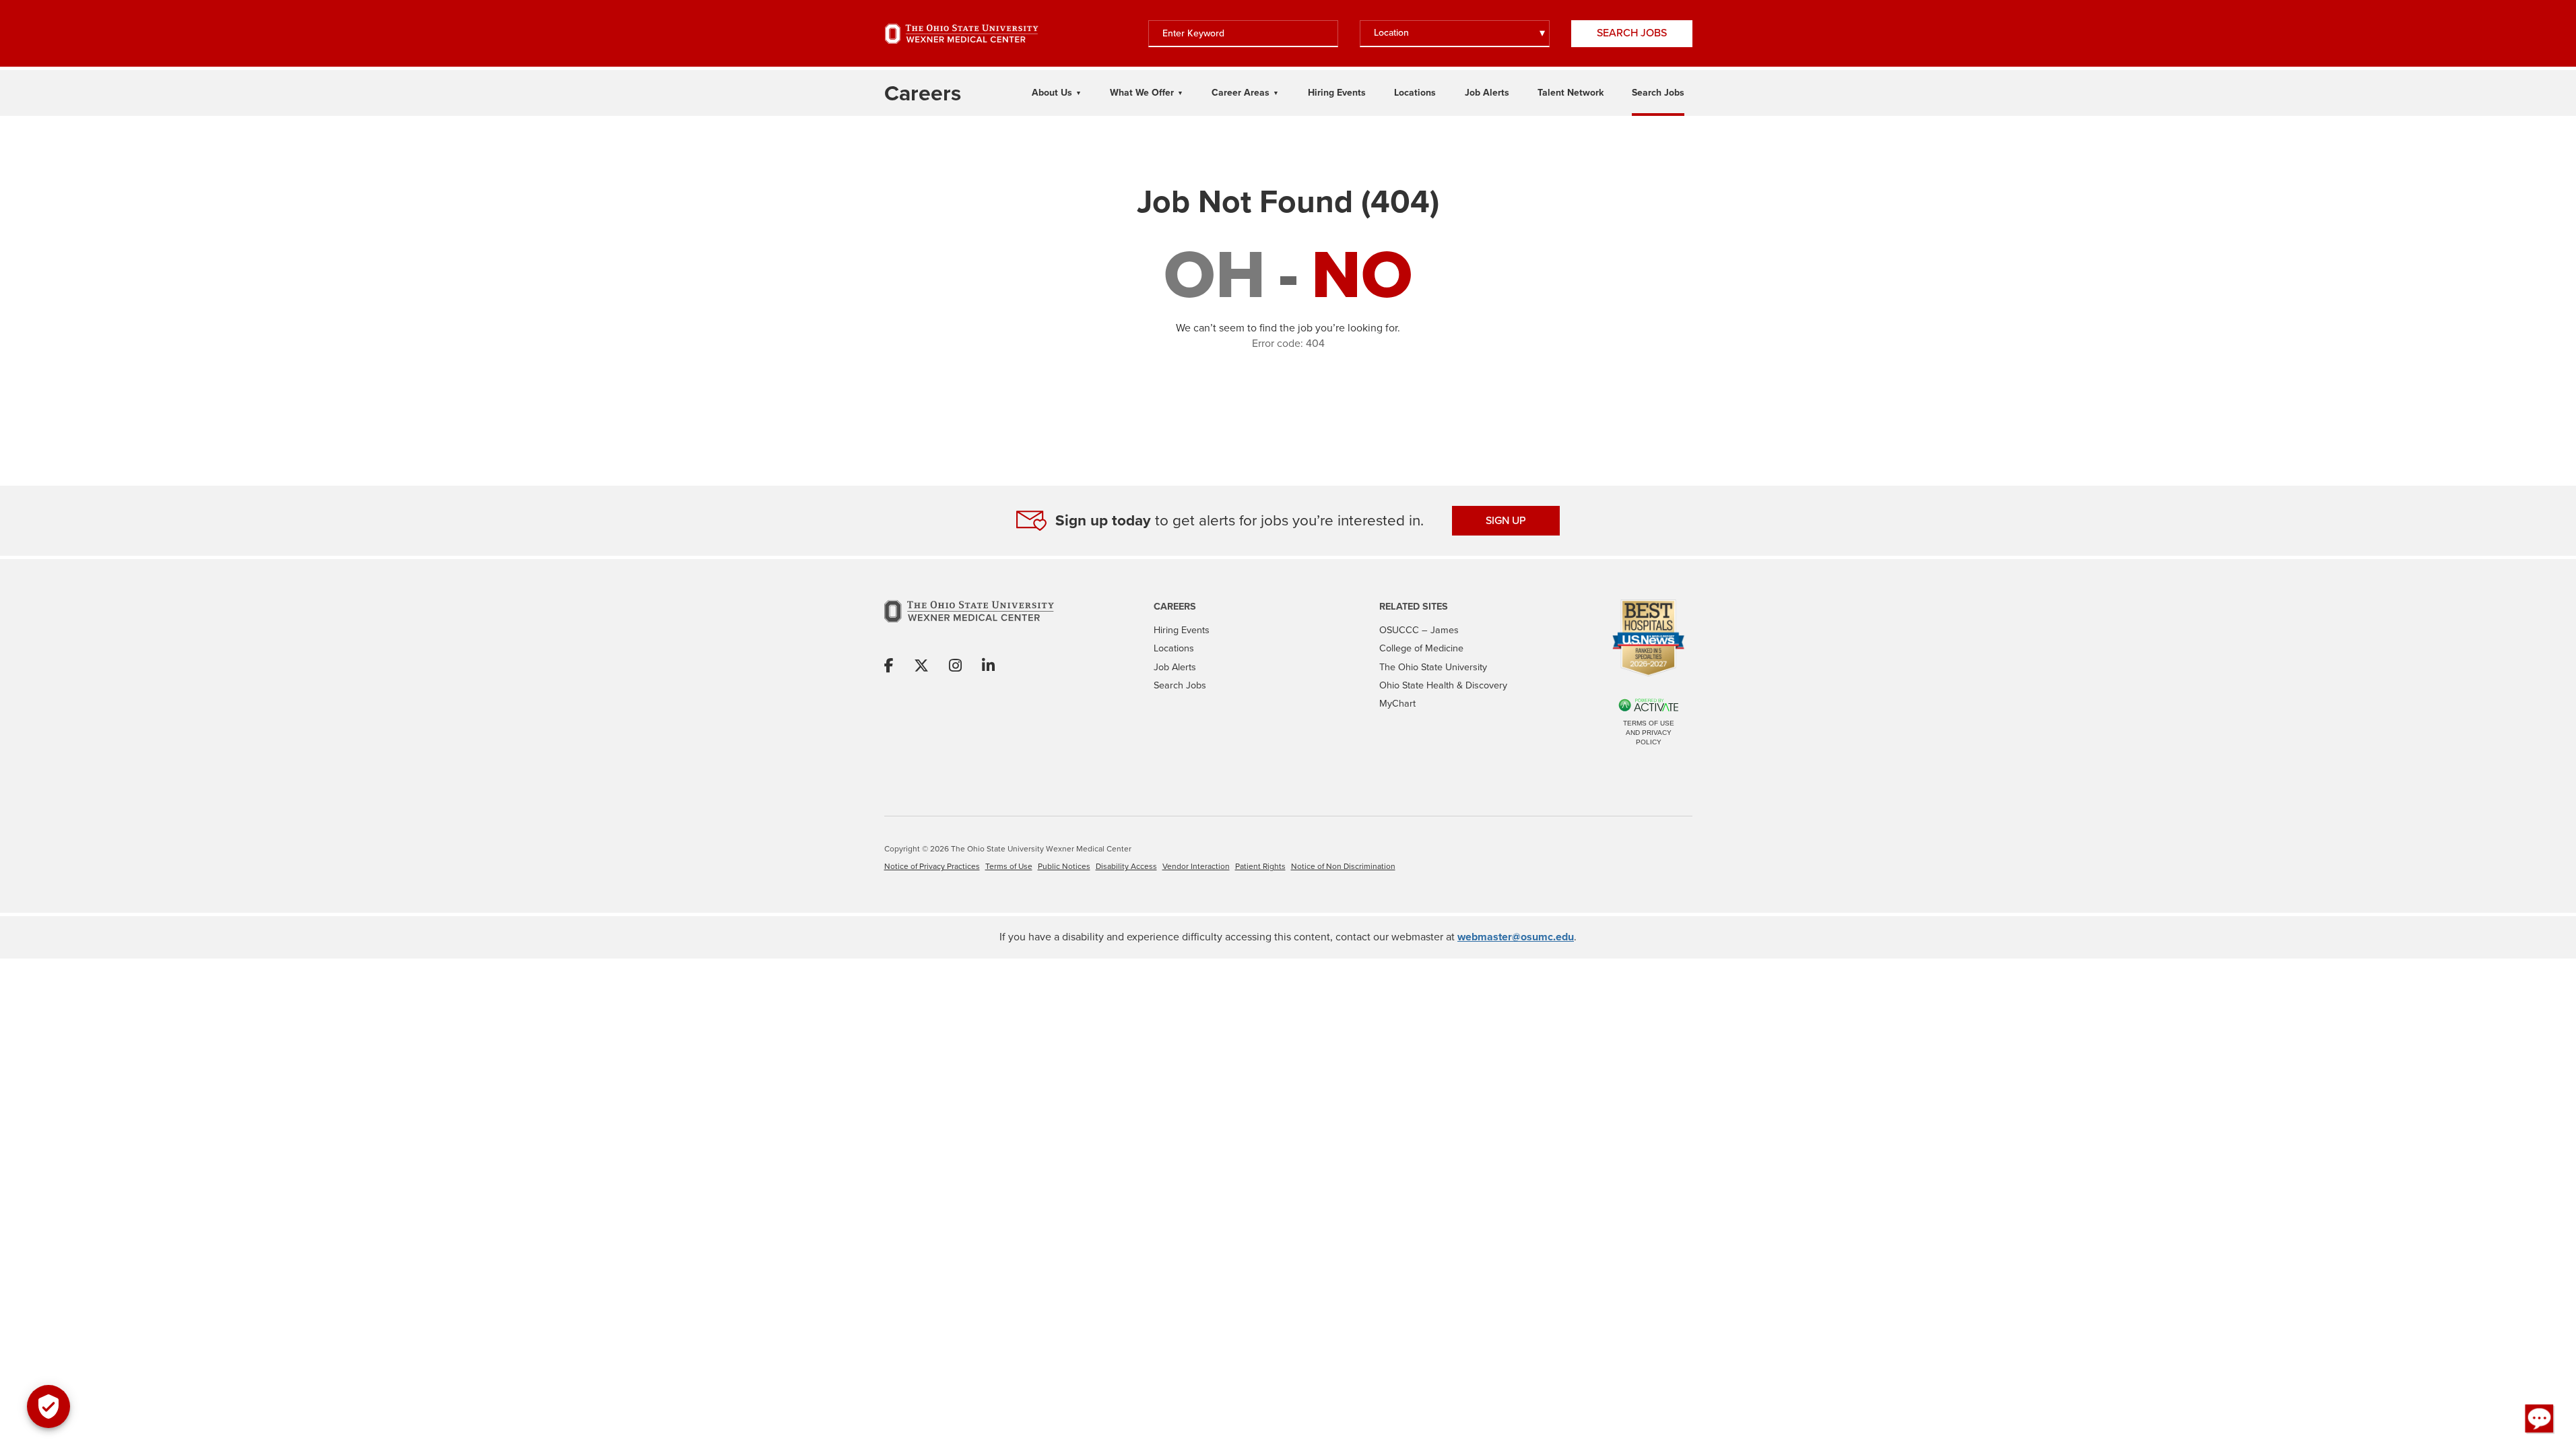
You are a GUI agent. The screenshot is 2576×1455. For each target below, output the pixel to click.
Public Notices (1064, 866)
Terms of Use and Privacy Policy (1649, 733)
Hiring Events (1337, 93)
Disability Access (1126, 866)
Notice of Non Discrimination (1343, 866)
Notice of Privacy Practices (932, 866)
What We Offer (1142, 93)
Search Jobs (1632, 33)
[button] (2540, 1419)
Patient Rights (1260, 866)
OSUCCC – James (1419, 630)
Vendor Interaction (1196, 866)
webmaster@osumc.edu (1516, 937)
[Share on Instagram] (955, 667)
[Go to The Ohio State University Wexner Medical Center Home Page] (962, 34)
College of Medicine (1421, 648)
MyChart (1397, 703)
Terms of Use (1009, 866)
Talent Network (1571, 93)
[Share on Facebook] (889, 667)
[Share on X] (921, 667)
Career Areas (1241, 93)
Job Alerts (1487, 93)
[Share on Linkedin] (988, 667)
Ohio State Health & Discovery (1443, 685)
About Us (1052, 93)
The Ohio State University (1433, 667)
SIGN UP (1506, 520)
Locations (1415, 93)
